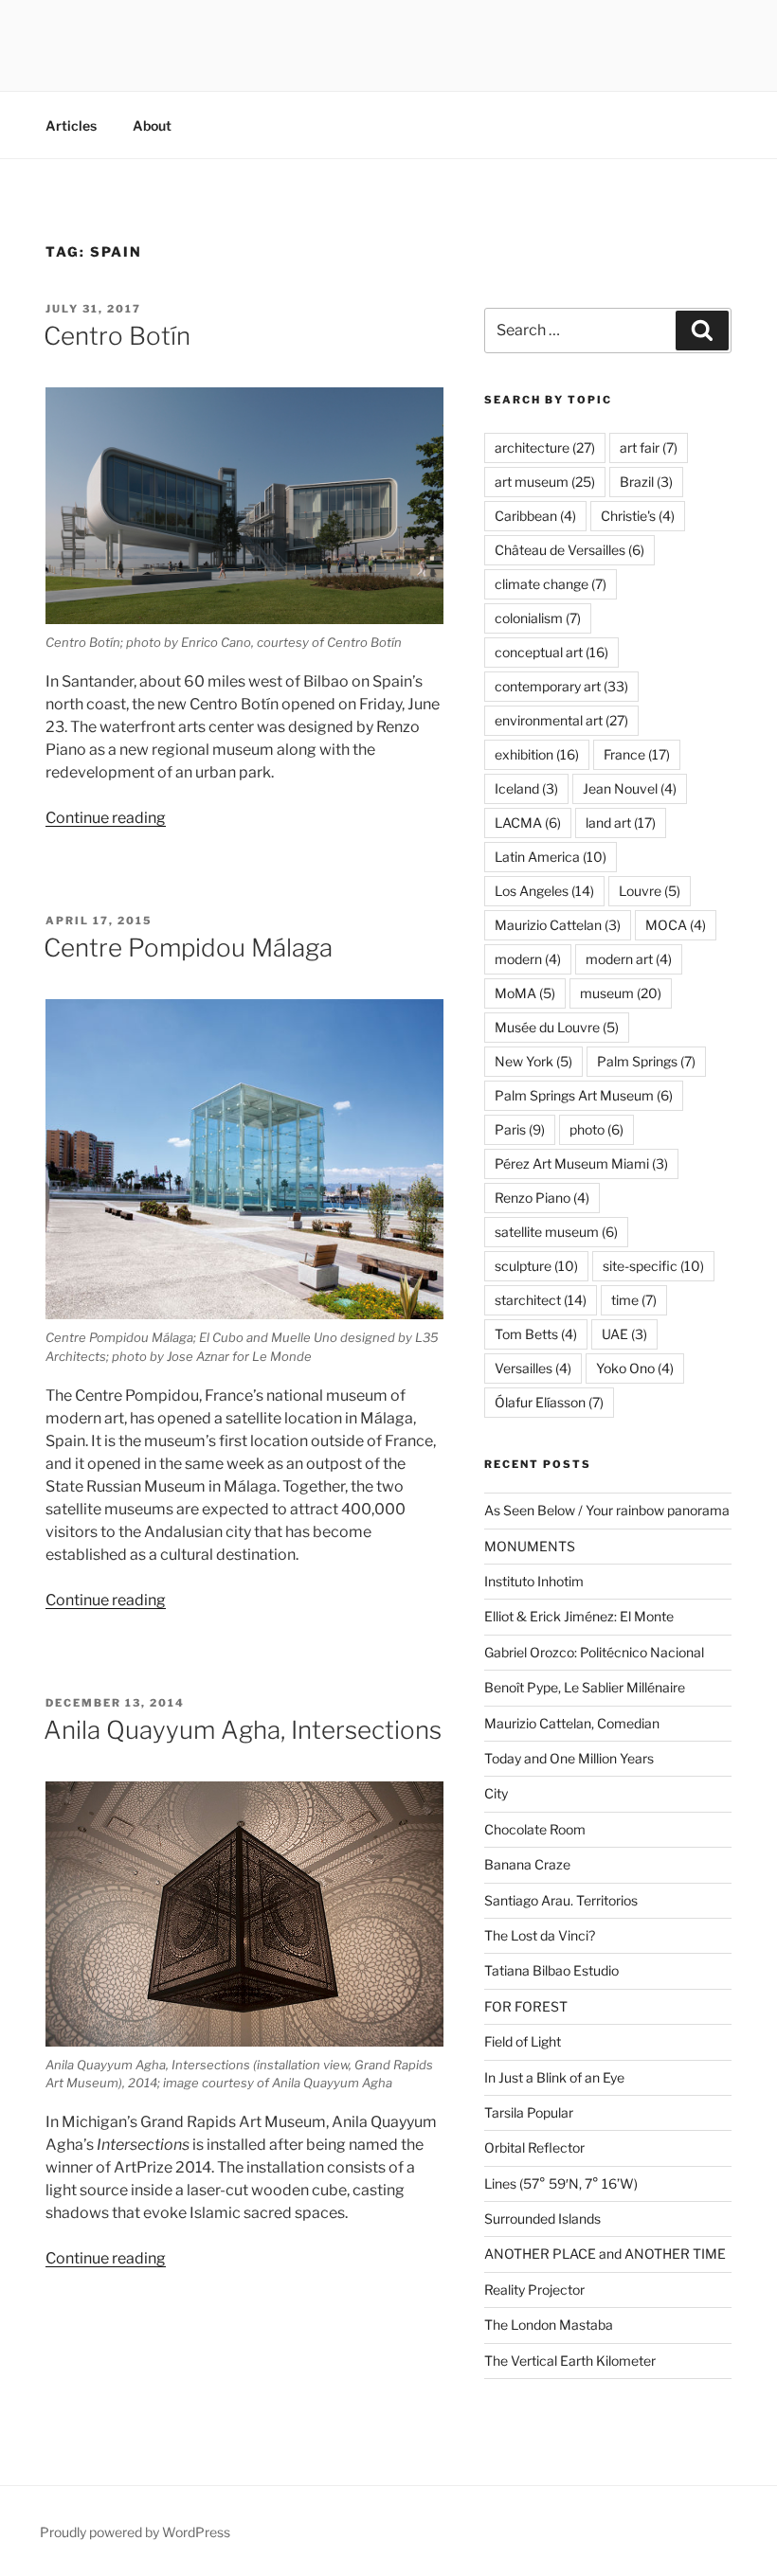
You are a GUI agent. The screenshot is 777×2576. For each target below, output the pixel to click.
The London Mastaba (549, 2325)
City (496, 1793)
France (637, 754)
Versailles (533, 1368)
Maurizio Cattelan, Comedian (572, 1723)
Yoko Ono (635, 1368)
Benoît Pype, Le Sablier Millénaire (585, 1687)
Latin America (551, 857)
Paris (520, 1129)
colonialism (538, 618)
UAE (624, 1334)
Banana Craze (527, 1864)
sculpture (536, 1266)
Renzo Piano (542, 1198)
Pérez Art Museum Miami (581, 1163)
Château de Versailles (569, 550)
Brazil (646, 482)
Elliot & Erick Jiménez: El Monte (579, 1616)
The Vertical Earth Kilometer (570, 2361)
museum (621, 993)
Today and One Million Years (569, 1758)
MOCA (676, 925)
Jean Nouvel (630, 788)
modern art (629, 959)
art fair (649, 447)
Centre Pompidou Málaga (188, 948)
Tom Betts (536, 1334)
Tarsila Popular (529, 2112)
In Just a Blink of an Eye (554, 2077)
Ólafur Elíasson (549, 1402)
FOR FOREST (526, 2006)
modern (528, 959)
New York (533, 1061)
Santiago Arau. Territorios (561, 1900)
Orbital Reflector (534, 2147)
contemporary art (561, 686)
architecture (545, 447)
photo (596, 1129)
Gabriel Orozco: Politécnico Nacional (594, 1652)
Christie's (638, 516)
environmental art (561, 720)
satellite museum (556, 1232)
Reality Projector (534, 2290)
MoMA (525, 993)
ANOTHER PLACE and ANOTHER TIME (605, 2254)
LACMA (528, 823)
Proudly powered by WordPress (135, 2532)
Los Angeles (544, 891)
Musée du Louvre (557, 1027)
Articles (71, 125)
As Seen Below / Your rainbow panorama (607, 1510)
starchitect (541, 1300)
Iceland (526, 788)
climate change (551, 584)
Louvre (650, 891)
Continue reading (106, 818)
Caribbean (535, 516)
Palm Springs (646, 1061)
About (152, 125)
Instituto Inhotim (534, 1581)
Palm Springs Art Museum (584, 1095)
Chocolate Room (535, 1829)
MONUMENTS (530, 1546)
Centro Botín (117, 336)
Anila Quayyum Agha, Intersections (243, 1730)
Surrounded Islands (542, 2218)
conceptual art (551, 652)
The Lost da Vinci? (540, 1935)
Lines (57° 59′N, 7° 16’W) (561, 2183)
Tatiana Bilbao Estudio (551, 1970)
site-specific (653, 1266)
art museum (545, 482)
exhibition (537, 754)
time (634, 1300)
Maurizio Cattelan (558, 925)
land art (621, 823)
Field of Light (523, 2041)
